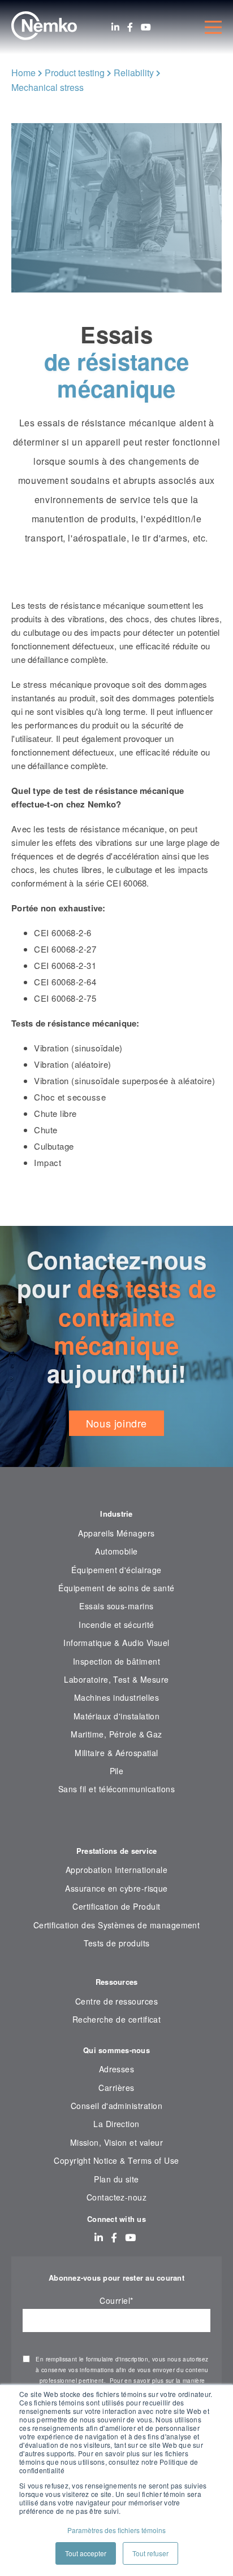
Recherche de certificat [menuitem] (117, 2019)
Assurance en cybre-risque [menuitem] (116, 1888)
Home (23, 73)
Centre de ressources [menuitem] (116, 2001)
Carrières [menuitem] (116, 2088)
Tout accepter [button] (86, 2553)
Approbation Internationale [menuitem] (116, 1870)
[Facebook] (130, 27)
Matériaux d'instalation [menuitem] (117, 1716)
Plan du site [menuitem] (116, 2179)
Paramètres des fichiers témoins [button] (116, 2530)
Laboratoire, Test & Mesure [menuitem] (116, 1679)
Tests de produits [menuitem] (117, 1943)
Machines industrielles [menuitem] (116, 1697)
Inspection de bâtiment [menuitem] (116, 1661)
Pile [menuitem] (117, 1771)
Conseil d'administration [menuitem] (116, 2106)
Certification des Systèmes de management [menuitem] (117, 1925)
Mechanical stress (48, 87)
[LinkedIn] (115, 27)
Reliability (134, 73)
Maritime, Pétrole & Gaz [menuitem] (116, 1734)
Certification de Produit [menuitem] (116, 1906)
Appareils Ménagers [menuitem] (116, 1533)
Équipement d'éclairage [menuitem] (116, 1570)
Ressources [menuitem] (117, 1982)
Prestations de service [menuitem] (117, 1851)
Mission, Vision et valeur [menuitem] (117, 2142)
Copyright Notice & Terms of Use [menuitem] (116, 2160)
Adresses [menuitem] (117, 2069)
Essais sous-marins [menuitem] (116, 1606)
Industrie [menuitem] (116, 1514)
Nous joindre (116, 1423)
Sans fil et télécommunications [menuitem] (116, 1789)
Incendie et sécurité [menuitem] (116, 1625)
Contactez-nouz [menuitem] (117, 2197)
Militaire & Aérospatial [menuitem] (116, 1753)
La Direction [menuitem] (116, 2124)
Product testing (75, 73)
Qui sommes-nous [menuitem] (116, 2050)
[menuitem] (116, 1824)
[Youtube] (146, 27)
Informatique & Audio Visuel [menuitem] (116, 1643)
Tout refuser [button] (150, 2553)
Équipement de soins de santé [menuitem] (116, 1588)
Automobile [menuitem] (116, 1551)
